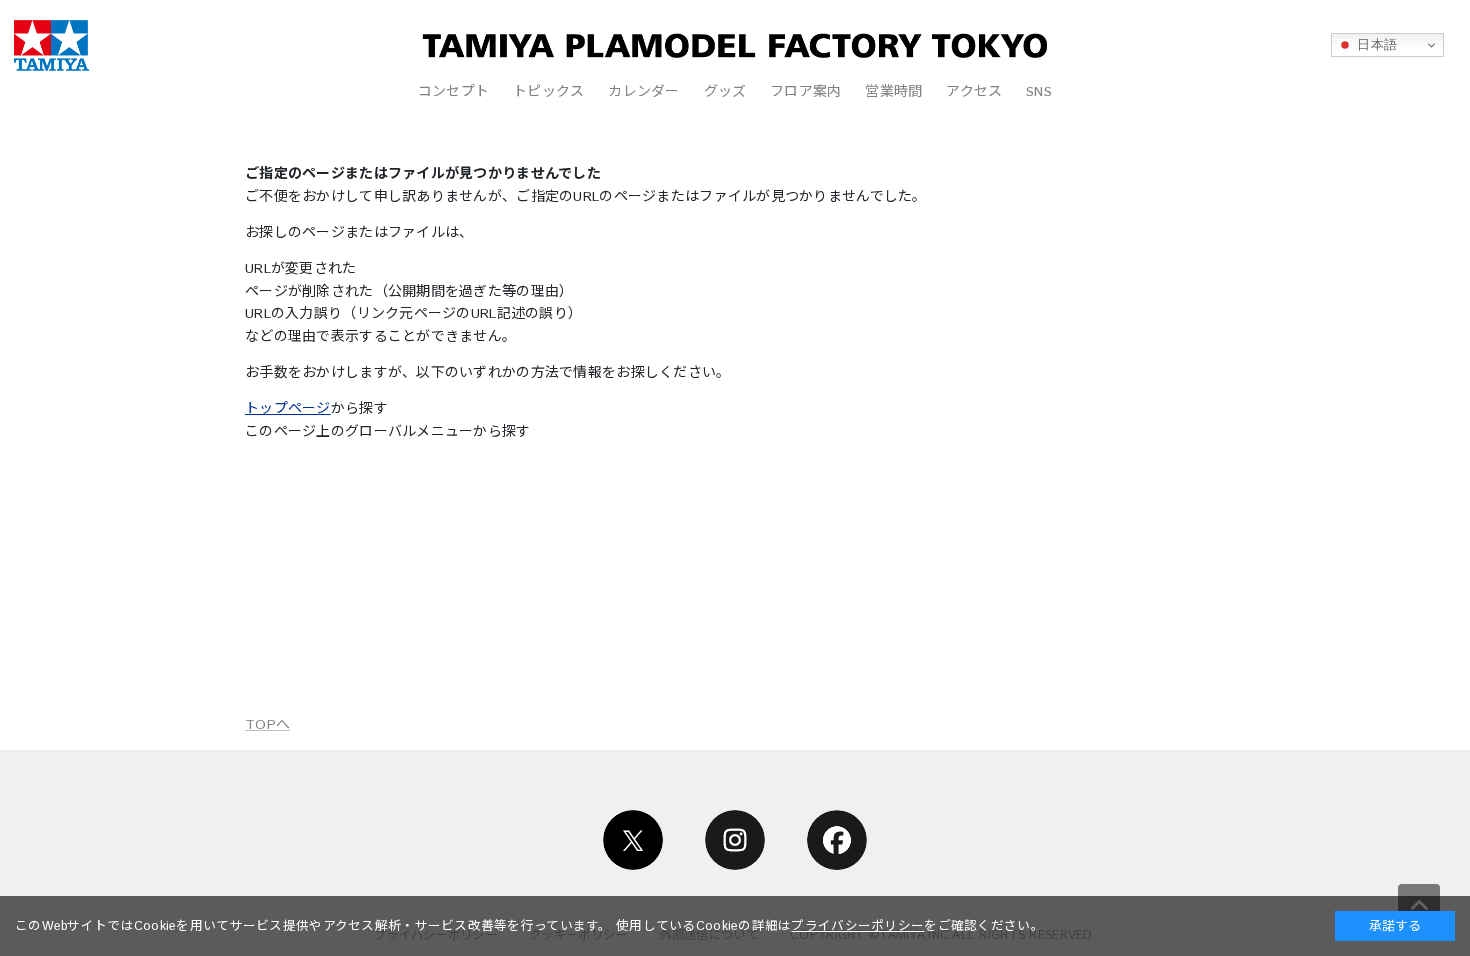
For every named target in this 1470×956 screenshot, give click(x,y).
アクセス (974, 92)
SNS (1039, 92)
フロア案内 (805, 92)
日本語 (1375, 44)
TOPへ (267, 725)
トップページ (288, 409)
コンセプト (453, 92)
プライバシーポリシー (857, 926)
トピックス (548, 92)
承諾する (1395, 926)
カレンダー (643, 92)
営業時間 (893, 92)
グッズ (725, 92)
